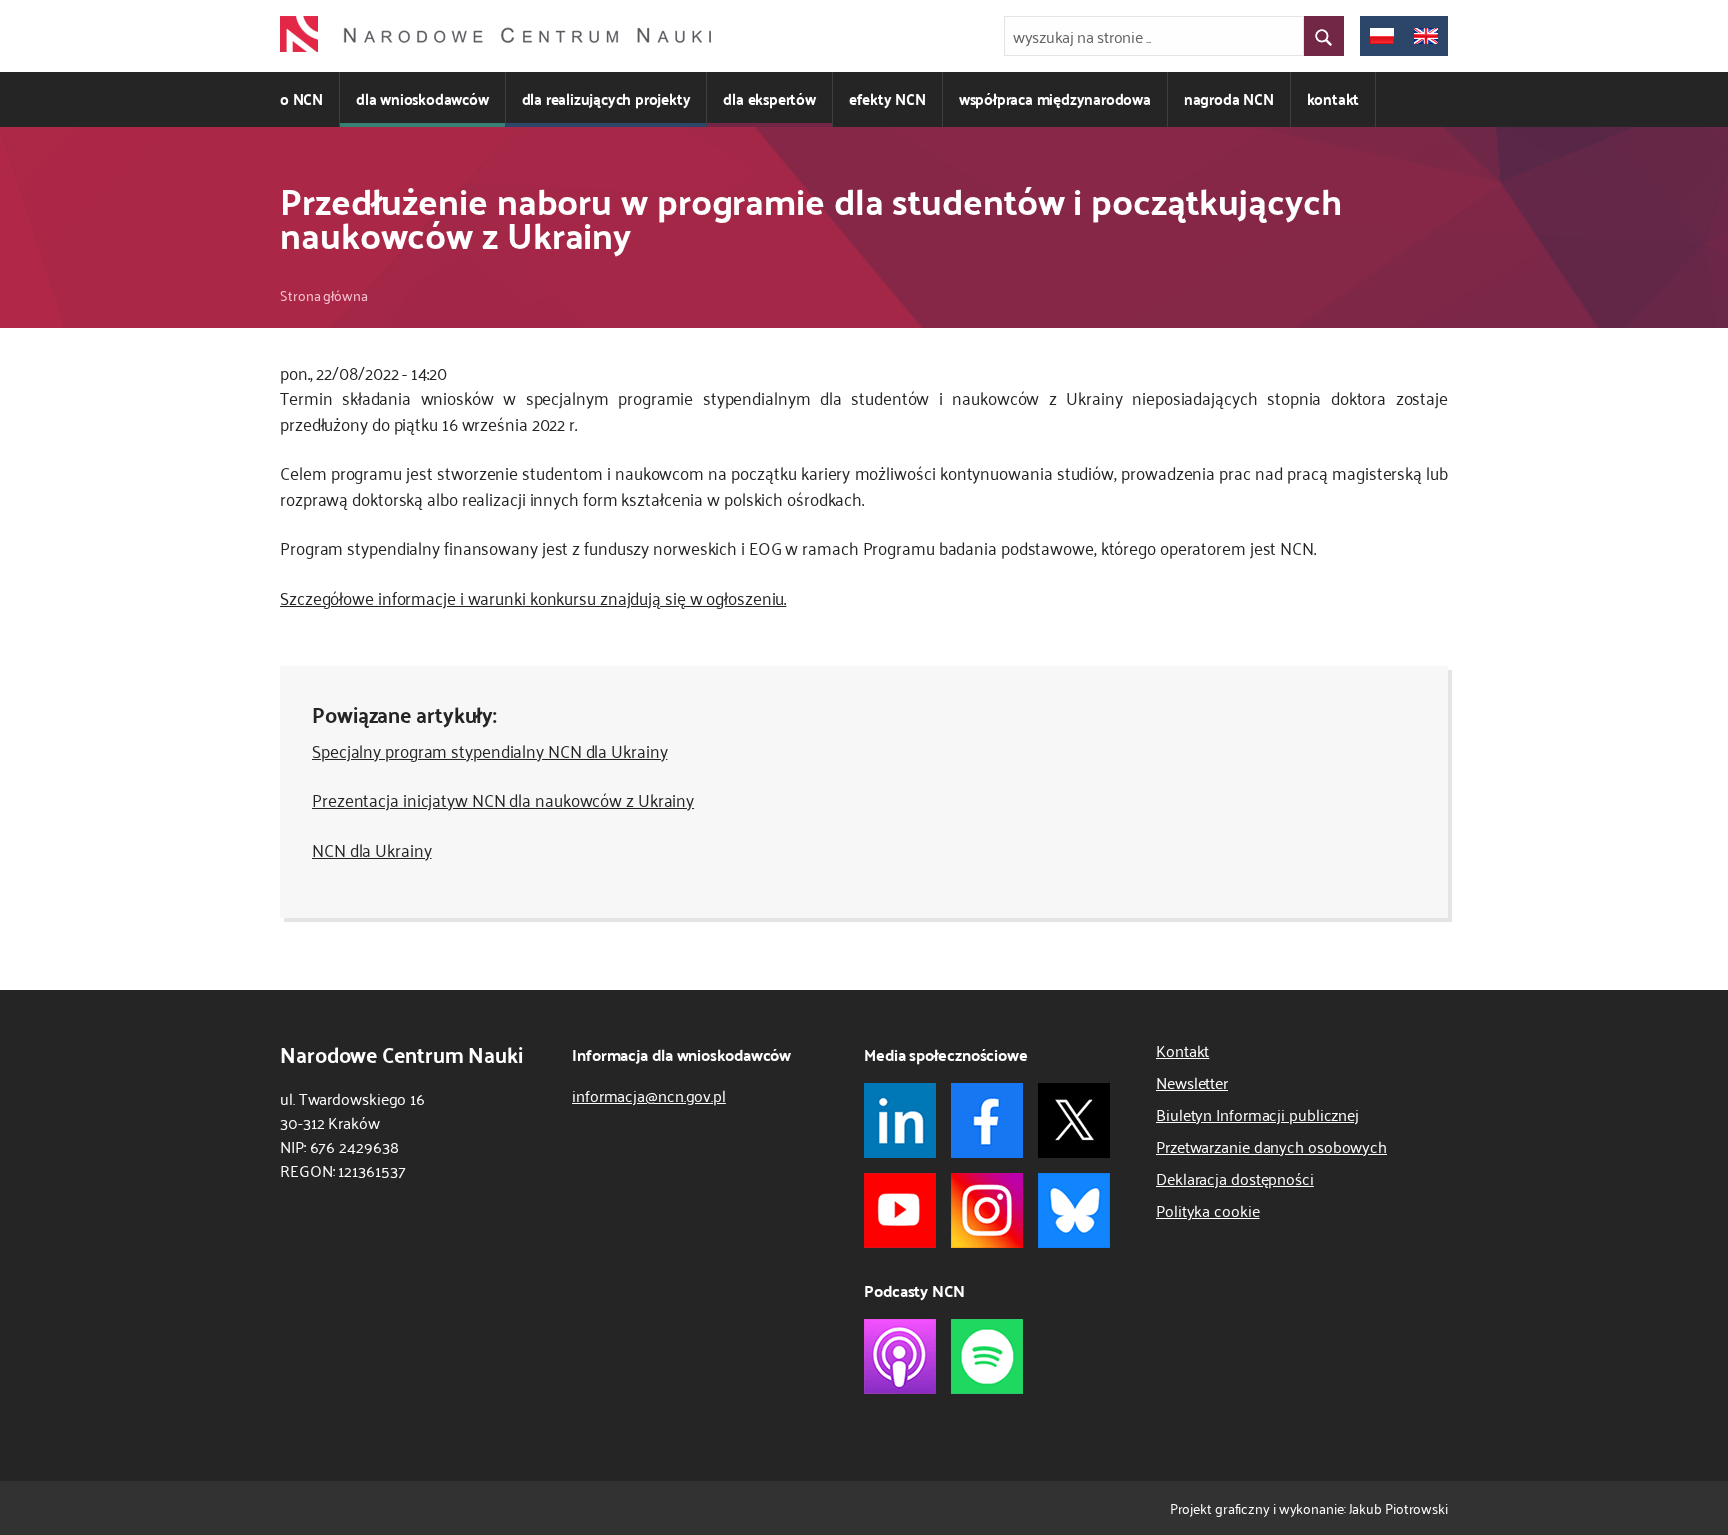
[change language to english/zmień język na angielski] (1426, 36)
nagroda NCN (1229, 98)
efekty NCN (887, 98)
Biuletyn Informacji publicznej (1257, 1114)
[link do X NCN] (1074, 1120)
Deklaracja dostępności (1235, 1178)
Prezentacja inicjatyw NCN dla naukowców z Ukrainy (503, 799)
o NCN (301, 98)
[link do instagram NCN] (987, 1210)
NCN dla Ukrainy (372, 849)
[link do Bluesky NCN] (1074, 1210)
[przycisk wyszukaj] (1324, 36)
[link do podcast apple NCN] (900, 1356)
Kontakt (1182, 1050)
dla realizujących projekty (606, 98)
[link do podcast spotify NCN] (987, 1356)
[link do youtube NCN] (900, 1210)
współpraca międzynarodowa (1055, 98)
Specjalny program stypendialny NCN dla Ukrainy (489, 750)
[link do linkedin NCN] (900, 1120)
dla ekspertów (769, 98)
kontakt (1333, 98)
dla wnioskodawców (422, 98)
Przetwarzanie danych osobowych (1271, 1146)
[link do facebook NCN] (987, 1120)
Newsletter (1192, 1082)
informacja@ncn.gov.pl (649, 1095)
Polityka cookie (1208, 1210)
